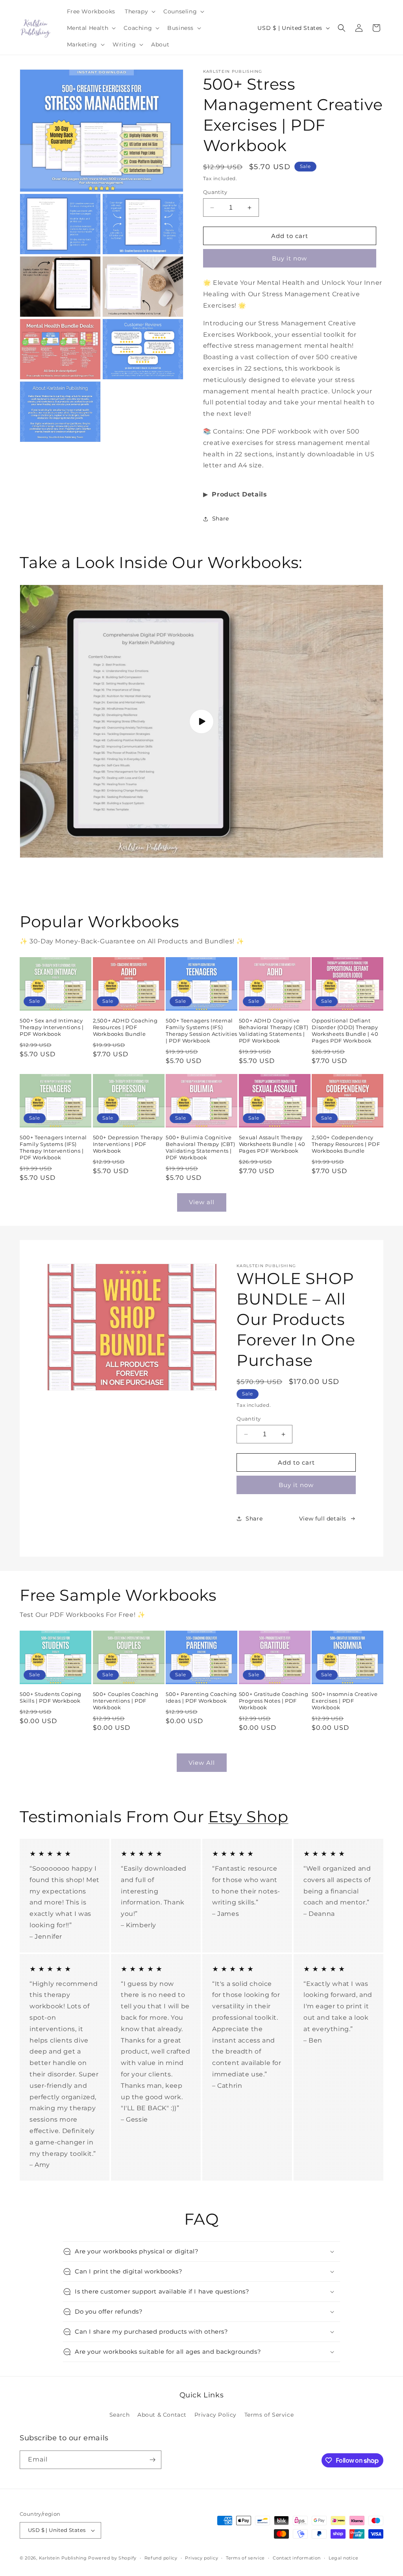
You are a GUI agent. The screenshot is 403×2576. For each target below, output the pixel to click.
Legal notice (343, 2558)
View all (202, 1202)
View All (202, 1763)
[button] (139, 11)
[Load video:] (201, 721)
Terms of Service (269, 2415)
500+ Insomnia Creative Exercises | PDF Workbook (345, 1701)
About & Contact (162, 2415)
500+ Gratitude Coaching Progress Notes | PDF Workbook (274, 1701)
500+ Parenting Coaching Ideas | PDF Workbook (201, 1697)
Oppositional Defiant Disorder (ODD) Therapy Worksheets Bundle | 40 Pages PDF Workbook (345, 1031)
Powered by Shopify (112, 2558)
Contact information (297, 2558)
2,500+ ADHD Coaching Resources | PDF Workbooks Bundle (125, 1027)
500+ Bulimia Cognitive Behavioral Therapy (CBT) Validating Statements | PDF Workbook (200, 1147)
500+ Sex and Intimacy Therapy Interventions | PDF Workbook (52, 1027)
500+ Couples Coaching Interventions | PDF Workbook (126, 1701)
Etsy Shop (248, 1817)
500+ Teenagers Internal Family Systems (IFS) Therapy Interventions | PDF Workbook (53, 1147)
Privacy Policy (215, 2415)
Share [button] (221, 519)
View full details (323, 1519)
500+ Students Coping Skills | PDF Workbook (51, 1697)
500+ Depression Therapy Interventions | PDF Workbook (128, 1144)
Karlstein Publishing (63, 2558)
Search (120, 2415)
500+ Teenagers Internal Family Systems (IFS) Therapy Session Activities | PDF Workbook (201, 1031)
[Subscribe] (152, 2460)
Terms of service (245, 2558)
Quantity (215, 192)
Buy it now (289, 258)
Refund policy (161, 2558)
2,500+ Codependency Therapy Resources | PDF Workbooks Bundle (346, 1144)
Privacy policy (201, 2558)
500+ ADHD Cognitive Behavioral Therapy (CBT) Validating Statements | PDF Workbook (274, 1031)
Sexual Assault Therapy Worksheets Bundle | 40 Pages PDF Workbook (272, 1144)
